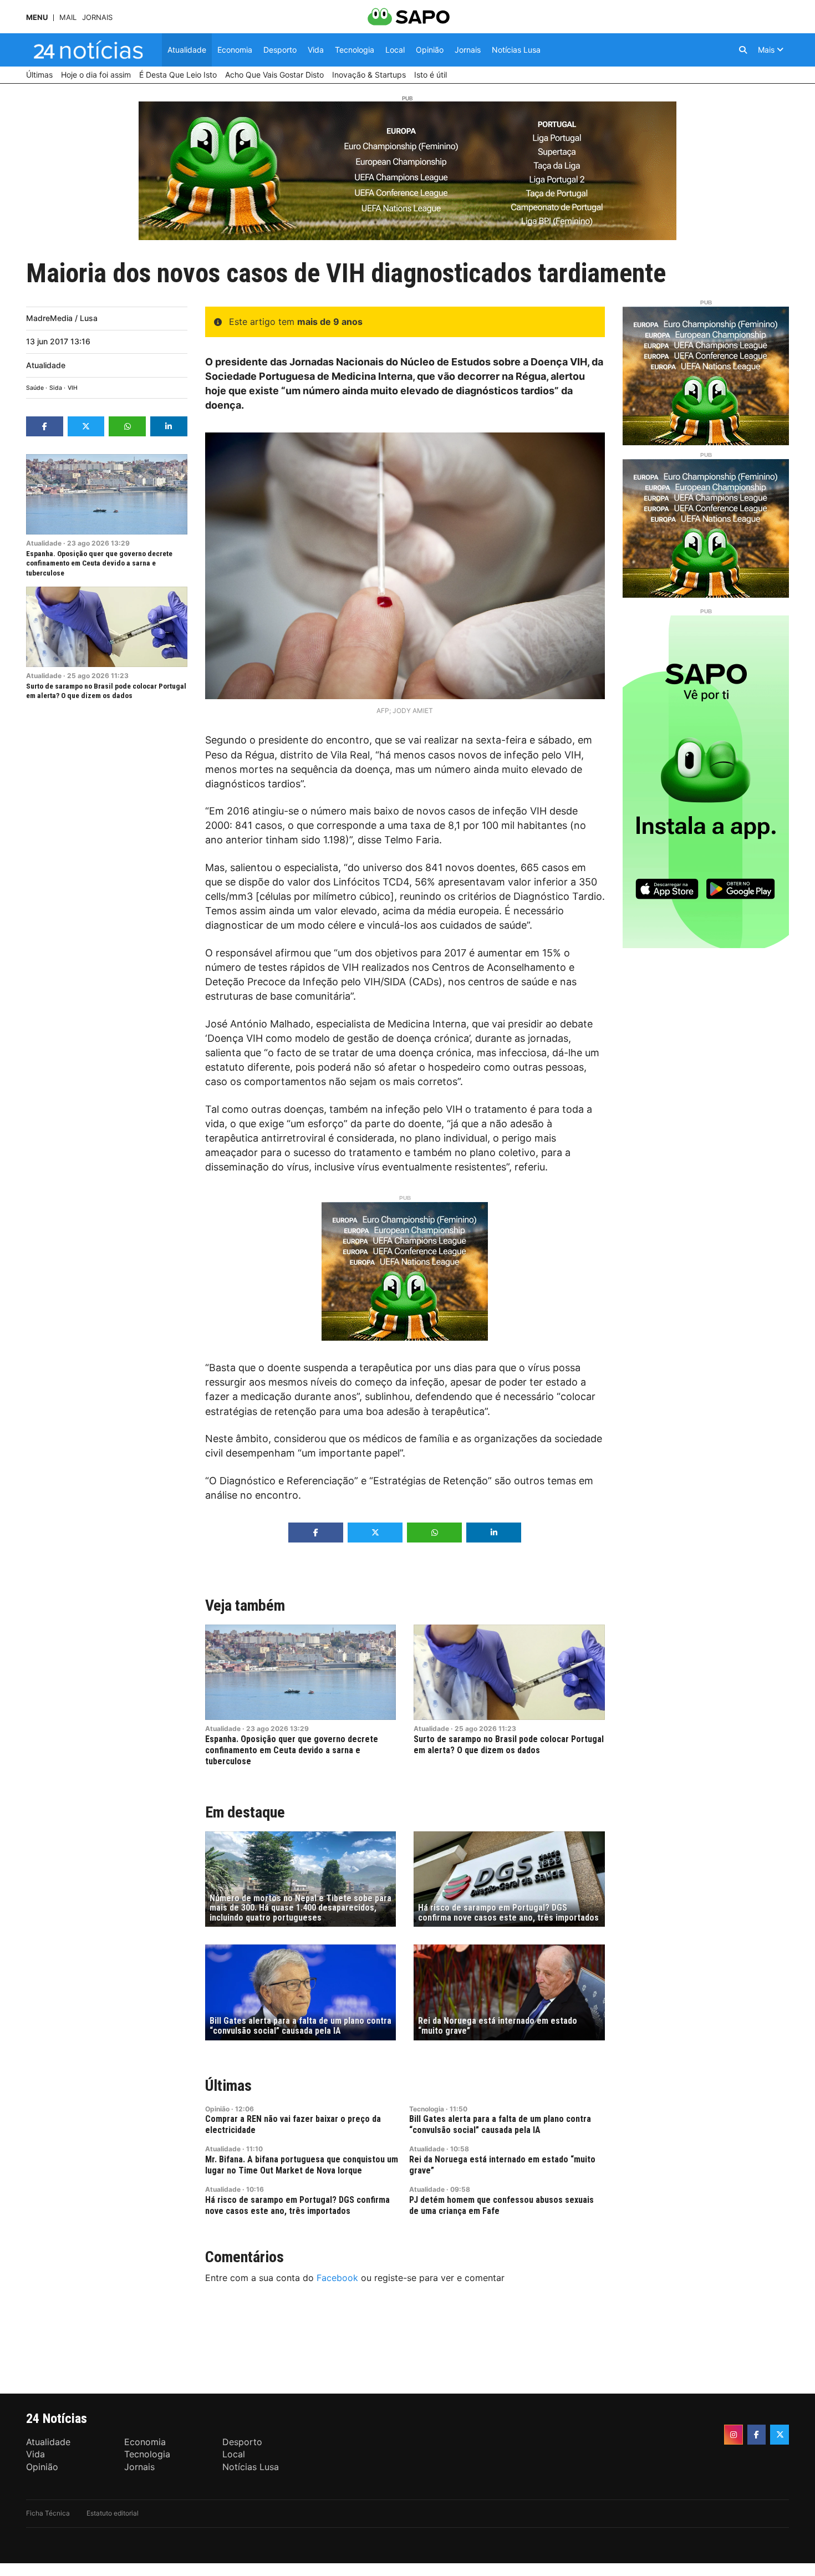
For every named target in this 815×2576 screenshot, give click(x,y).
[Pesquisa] (743, 50)
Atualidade (46, 365)
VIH (73, 388)
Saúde (35, 388)
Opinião (217, 2109)
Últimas (228, 2086)
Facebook (337, 2278)
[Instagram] (733, 2435)
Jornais (97, 17)
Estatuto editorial (113, 2513)
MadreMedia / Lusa (62, 318)
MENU (37, 17)
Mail (68, 17)
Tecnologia (427, 2109)
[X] (780, 2435)
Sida (56, 388)
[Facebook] (757, 2435)
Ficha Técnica (48, 2513)
